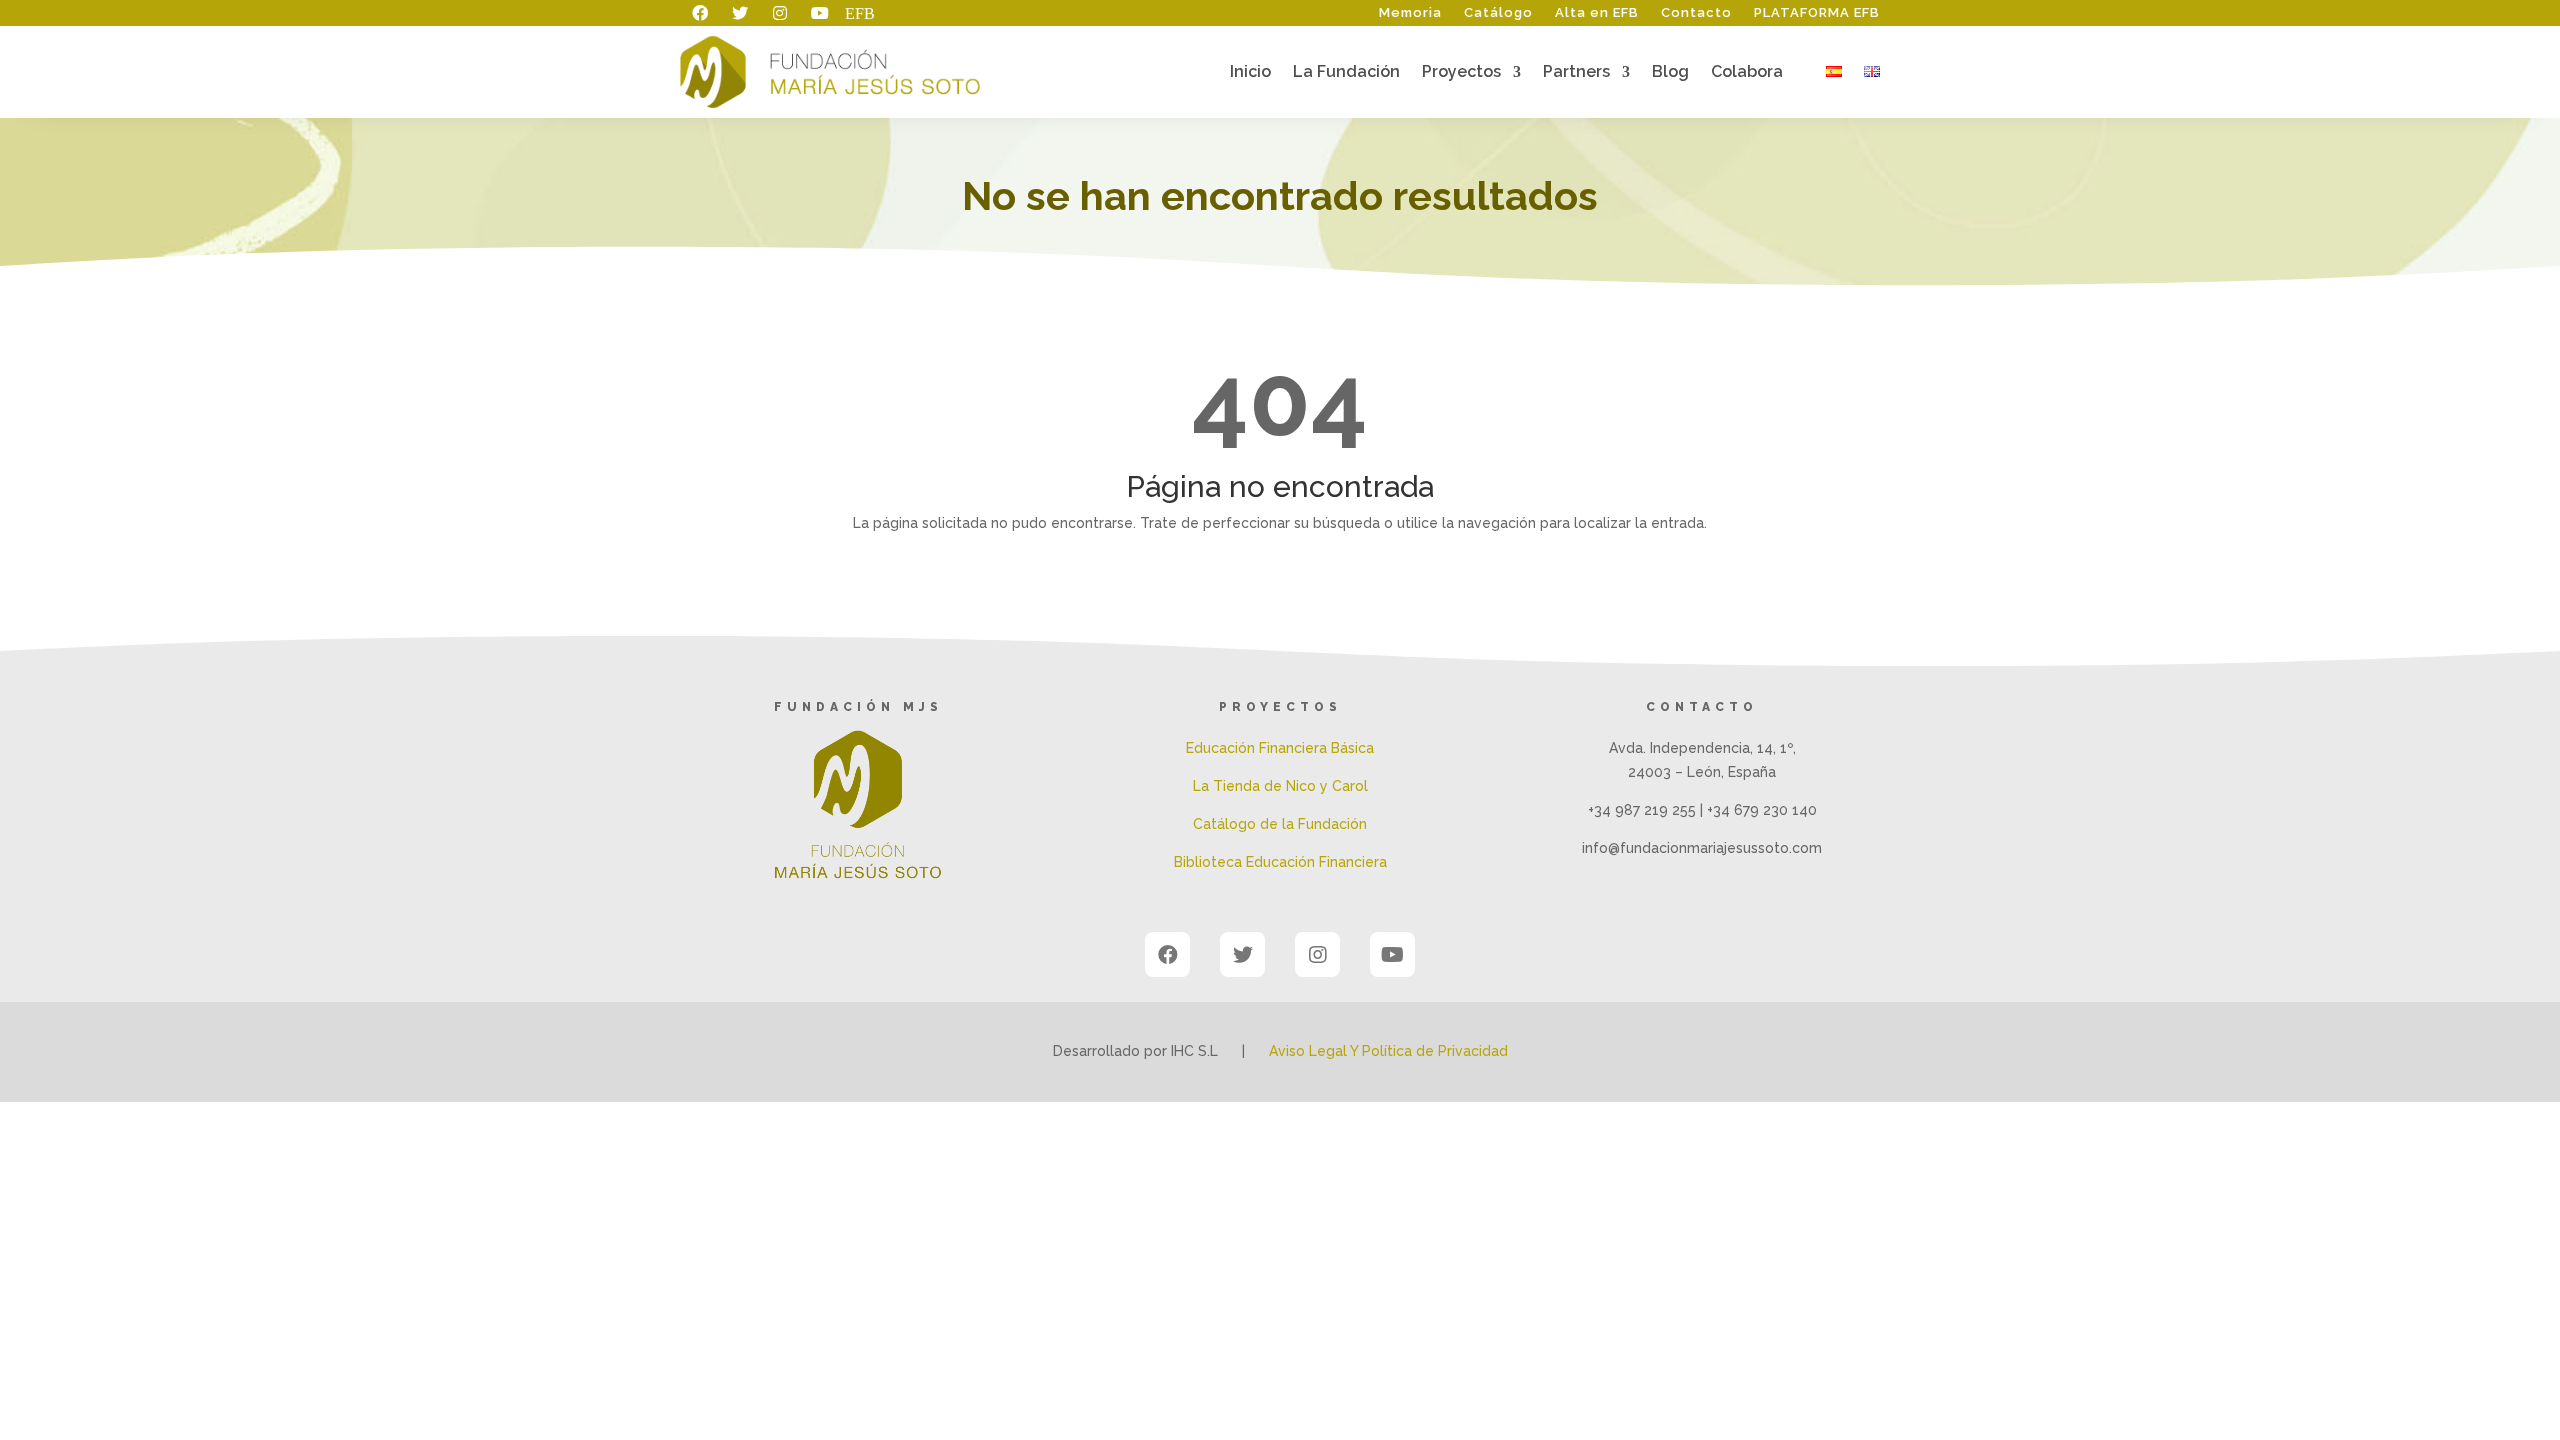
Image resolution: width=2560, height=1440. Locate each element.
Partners (1576, 73)
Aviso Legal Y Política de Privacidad (1388, 1051)
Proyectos (1461, 73)
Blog (1670, 73)
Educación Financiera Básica (1280, 748)
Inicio (1250, 73)
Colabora (1747, 73)
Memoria (1410, 13)
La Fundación (1346, 73)
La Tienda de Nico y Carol (1280, 786)
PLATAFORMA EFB (1817, 13)
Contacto (1696, 13)
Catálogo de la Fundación (1280, 824)
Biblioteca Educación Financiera (1280, 862)
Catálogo (1498, 13)
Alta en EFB (1597, 13)
